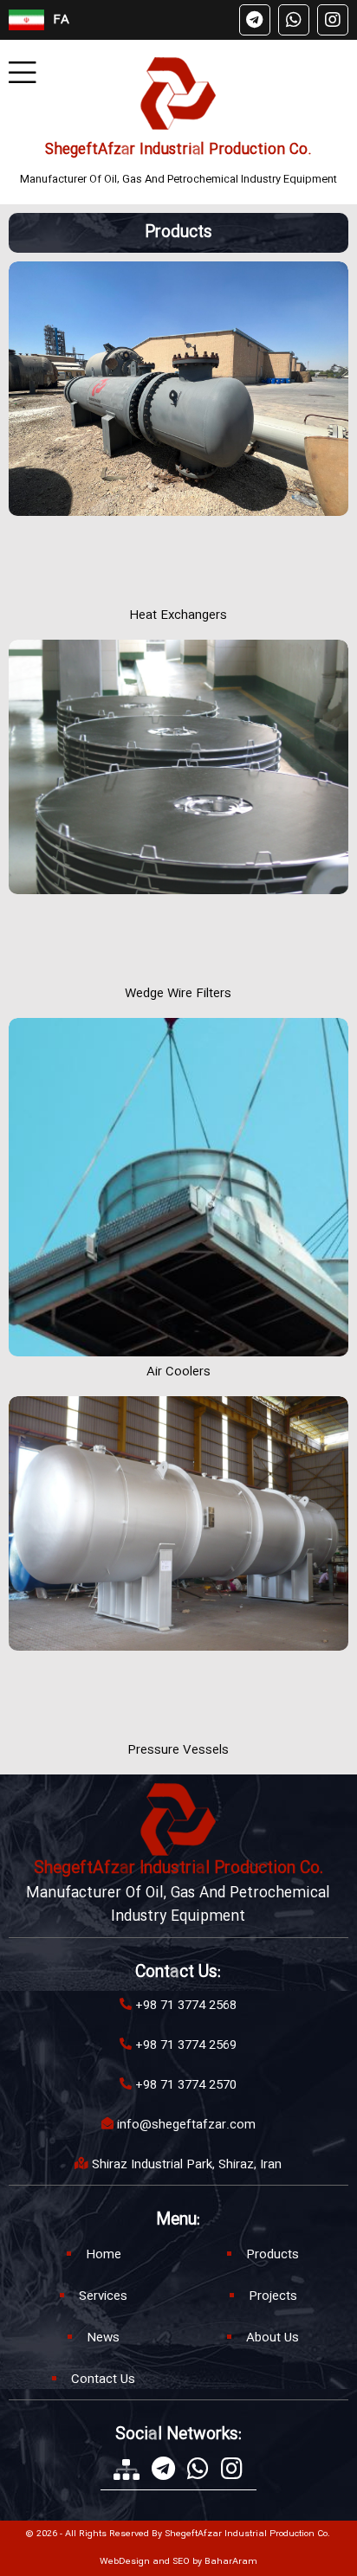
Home (104, 2255)
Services (103, 2296)
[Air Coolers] (178, 1187)
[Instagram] (333, 20)
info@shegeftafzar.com (186, 2125)
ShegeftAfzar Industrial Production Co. (178, 150)
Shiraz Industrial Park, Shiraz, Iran (187, 2165)
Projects (273, 2296)
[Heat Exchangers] (178, 431)
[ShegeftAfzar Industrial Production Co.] (178, 93)
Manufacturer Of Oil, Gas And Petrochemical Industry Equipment (178, 179)
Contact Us (103, 2380)
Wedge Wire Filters (178, 994)
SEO (181, 2562)
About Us (273, 2338)
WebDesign (125, 2562)
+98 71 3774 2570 (186, 2085)
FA (61, 20)
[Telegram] (255, 20)
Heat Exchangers (178, 615)
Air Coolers (178, 1372)
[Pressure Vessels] (178, 1565)
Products (273, 2255)
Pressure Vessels (178, 1750)
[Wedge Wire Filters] (178, 809)
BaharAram (231, 2562)
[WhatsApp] (294, 20)
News (103, 2338)
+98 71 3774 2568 (186, 2006)
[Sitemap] (127, 2470)
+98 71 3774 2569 (186, 2045)
